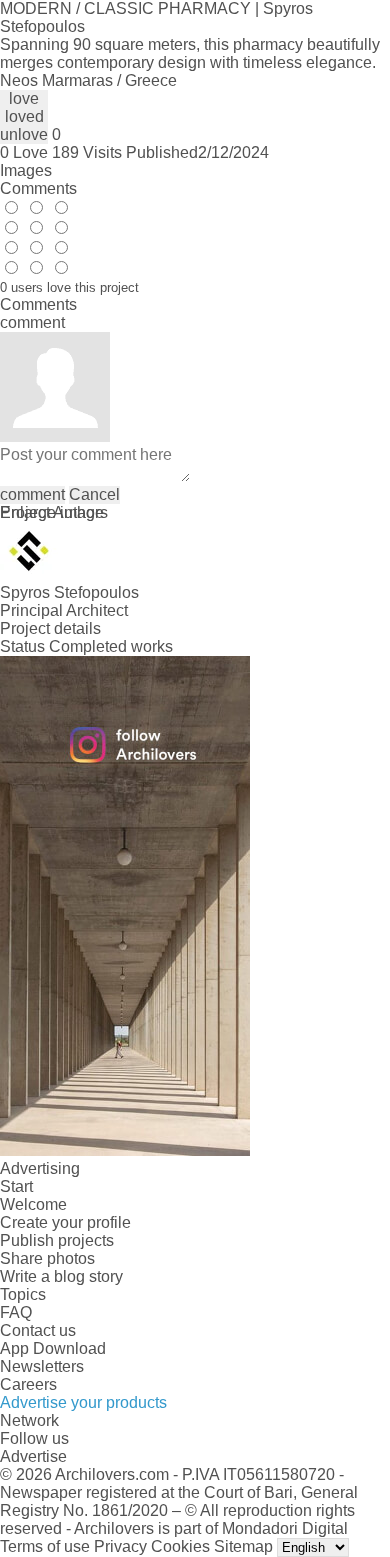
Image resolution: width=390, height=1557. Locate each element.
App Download (53, 1348)
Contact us (38, 1330)
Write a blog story (61, 1276)
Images (26, 170)
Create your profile (65, 1222)
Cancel (94, 494)
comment (32, 494)
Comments (38, 188)
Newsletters (42, 1366)
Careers (28, 1384)
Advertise (33, 1456)
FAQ (16, 1312)
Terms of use (45, 1546)
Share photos (47, 1258)
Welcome (33, 1204)
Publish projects (57, 1240)
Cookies (180, 1546)
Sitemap (243, 1546)
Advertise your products (83, 1402)
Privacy (120, 1546)
